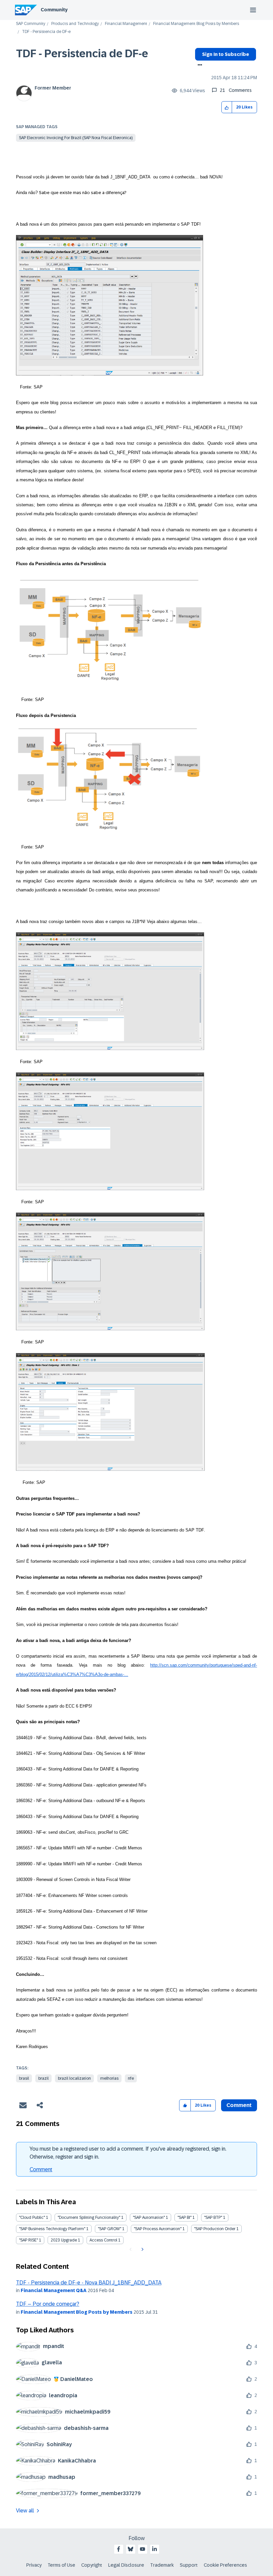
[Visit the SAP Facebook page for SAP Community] (119, 2549)
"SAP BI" (184, 2218)
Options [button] (199, 66)
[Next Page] (142, 2249)
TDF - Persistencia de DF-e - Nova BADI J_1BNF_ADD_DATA (89, 2283)
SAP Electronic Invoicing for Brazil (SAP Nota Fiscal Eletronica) (76, 138)
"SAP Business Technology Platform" (52, 2229)
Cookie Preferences (225, 2565)
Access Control (103, 2240)
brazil (43, 2078)
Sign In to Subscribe (226, 54)
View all (25, 2511)
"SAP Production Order (215, 2229)
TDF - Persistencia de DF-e (82, 54)
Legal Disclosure (126, 2565)
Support (189, 2565)
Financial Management (126, 24)
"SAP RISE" (28, 2240)
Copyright (92, 2565)
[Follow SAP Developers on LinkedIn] (154, 2549)
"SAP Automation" (149, 2218)
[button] (227, 107)
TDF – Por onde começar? (48, 2304)
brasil (24, 2078)
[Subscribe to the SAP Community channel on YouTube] (142, 2549)
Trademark (162, 2565)
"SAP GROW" (110, 2229)
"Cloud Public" (32, 2218)
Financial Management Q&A (54, 2290)
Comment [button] (239, 2105)
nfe (131, 2078)
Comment (41, 2169)
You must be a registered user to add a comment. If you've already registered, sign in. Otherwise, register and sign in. (128, 2153)
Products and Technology (75, 24)
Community (54, 10)
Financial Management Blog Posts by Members (196, 24)
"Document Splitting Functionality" (89, 2218)
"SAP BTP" (213, 2218)
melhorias (109, 2078)
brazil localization (74, 2078)
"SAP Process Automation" (158, 2229)
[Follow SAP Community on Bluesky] (131, 2549)
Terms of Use (61, 2565)
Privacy (34, 2565)
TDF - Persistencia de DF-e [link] (46, 32)
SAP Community (31, 24)
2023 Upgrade (64, 2240)
